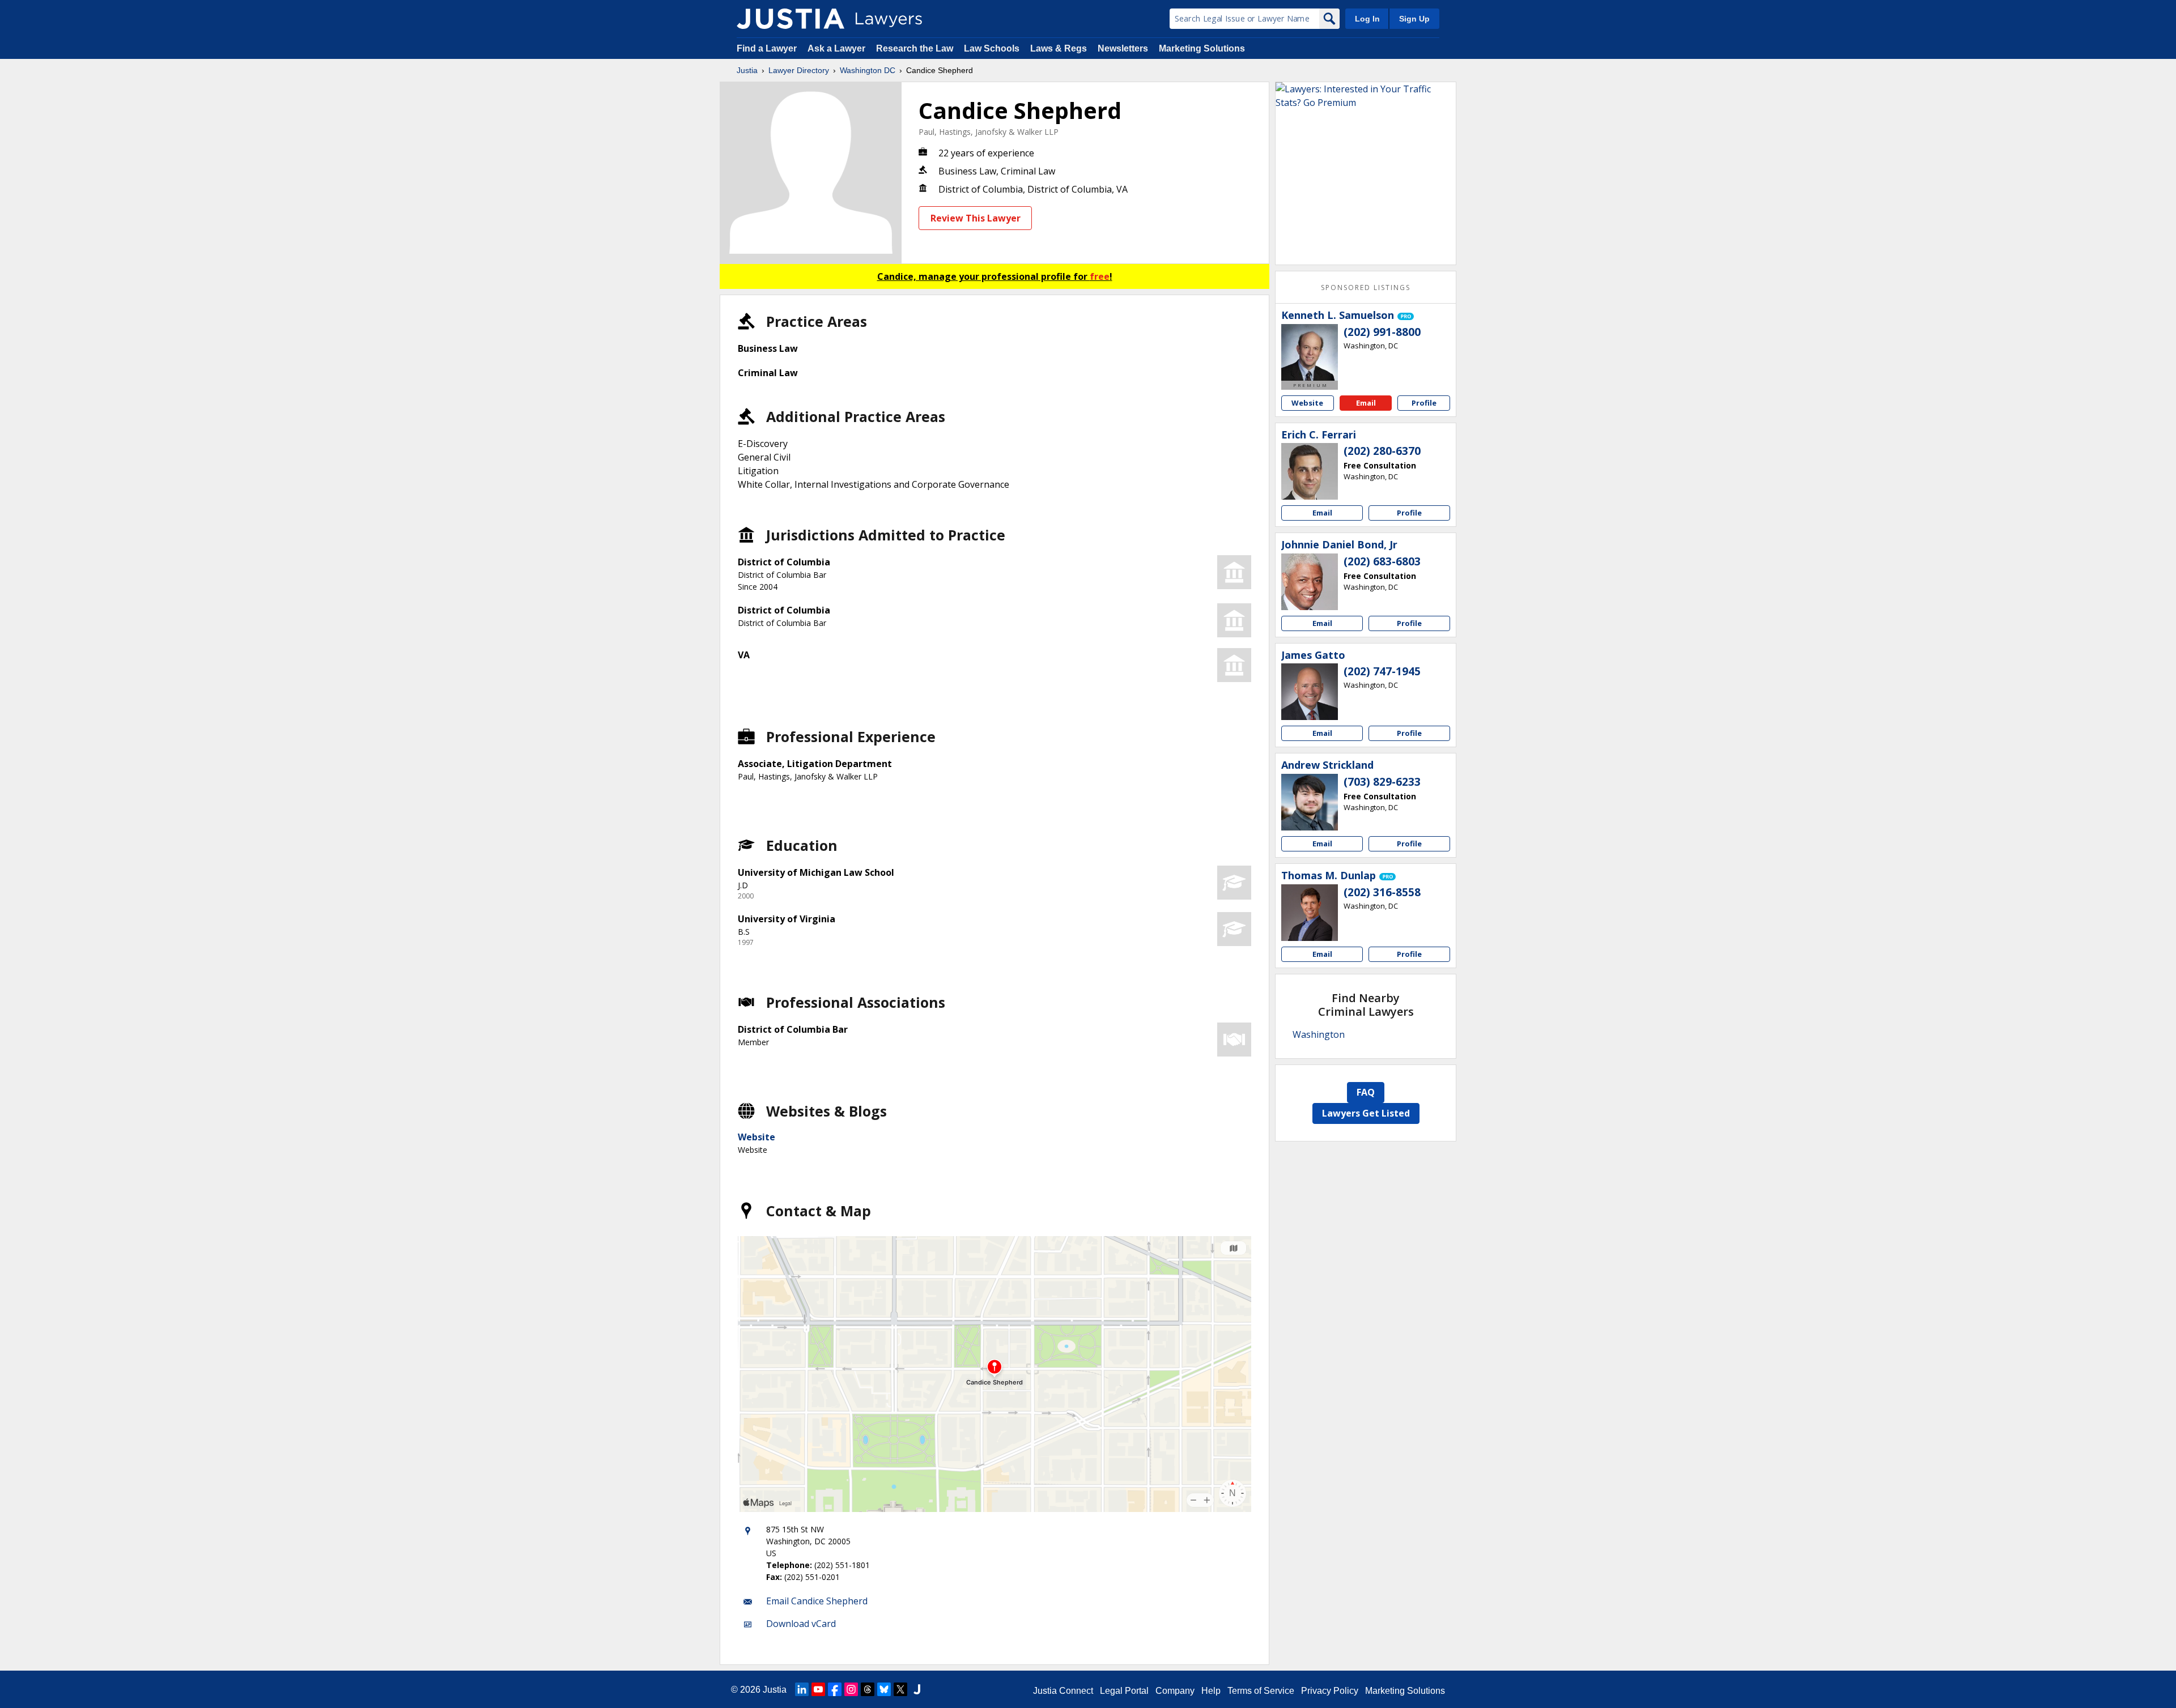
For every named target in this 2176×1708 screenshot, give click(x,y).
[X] (900, 1689)
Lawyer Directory (799, 70)
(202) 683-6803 (1382, 561)
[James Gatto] (1310, 692)
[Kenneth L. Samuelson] (1310, 352)
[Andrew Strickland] (1310, 802)
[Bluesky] (884, 1689)
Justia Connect (1063, 1691)
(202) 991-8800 (1382, 332)
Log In (1367, 19)
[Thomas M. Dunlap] (1310, 913)
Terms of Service (1261, 1691)
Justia (747, 70)
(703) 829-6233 (1382, 782)
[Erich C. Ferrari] (1310, 471)
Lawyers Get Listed (1366, 1113)
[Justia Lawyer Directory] (790, 19)
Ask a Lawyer (838, 48)
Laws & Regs (1059, 48)
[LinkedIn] (802, 1689)
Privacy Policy (1330, 1691)
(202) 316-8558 (1382, 892)
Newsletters (1123, 48)
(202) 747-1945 (1382, 671)
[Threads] (868, 1689)
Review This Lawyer (976, 218)
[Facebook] (835, 1689)
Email (1366, 403)
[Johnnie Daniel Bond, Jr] (1310, 582)
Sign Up (1414, 19)
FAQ (1366, 1092)
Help (1211, 1691)
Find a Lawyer (767, 48)
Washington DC (868, 70)
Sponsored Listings (1366, 287)
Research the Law (915, 48)
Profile (1424, 403)
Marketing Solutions (1202, 48)
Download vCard (801, 1624)
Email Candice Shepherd (817, 1601)
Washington (1319, 1034)
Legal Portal (1124, 1691)
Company (1175, 1691)
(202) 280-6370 (1382, 451)
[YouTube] (818, 1689)
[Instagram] (851, 1689)
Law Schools (992, 48)
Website (756, 1137)
